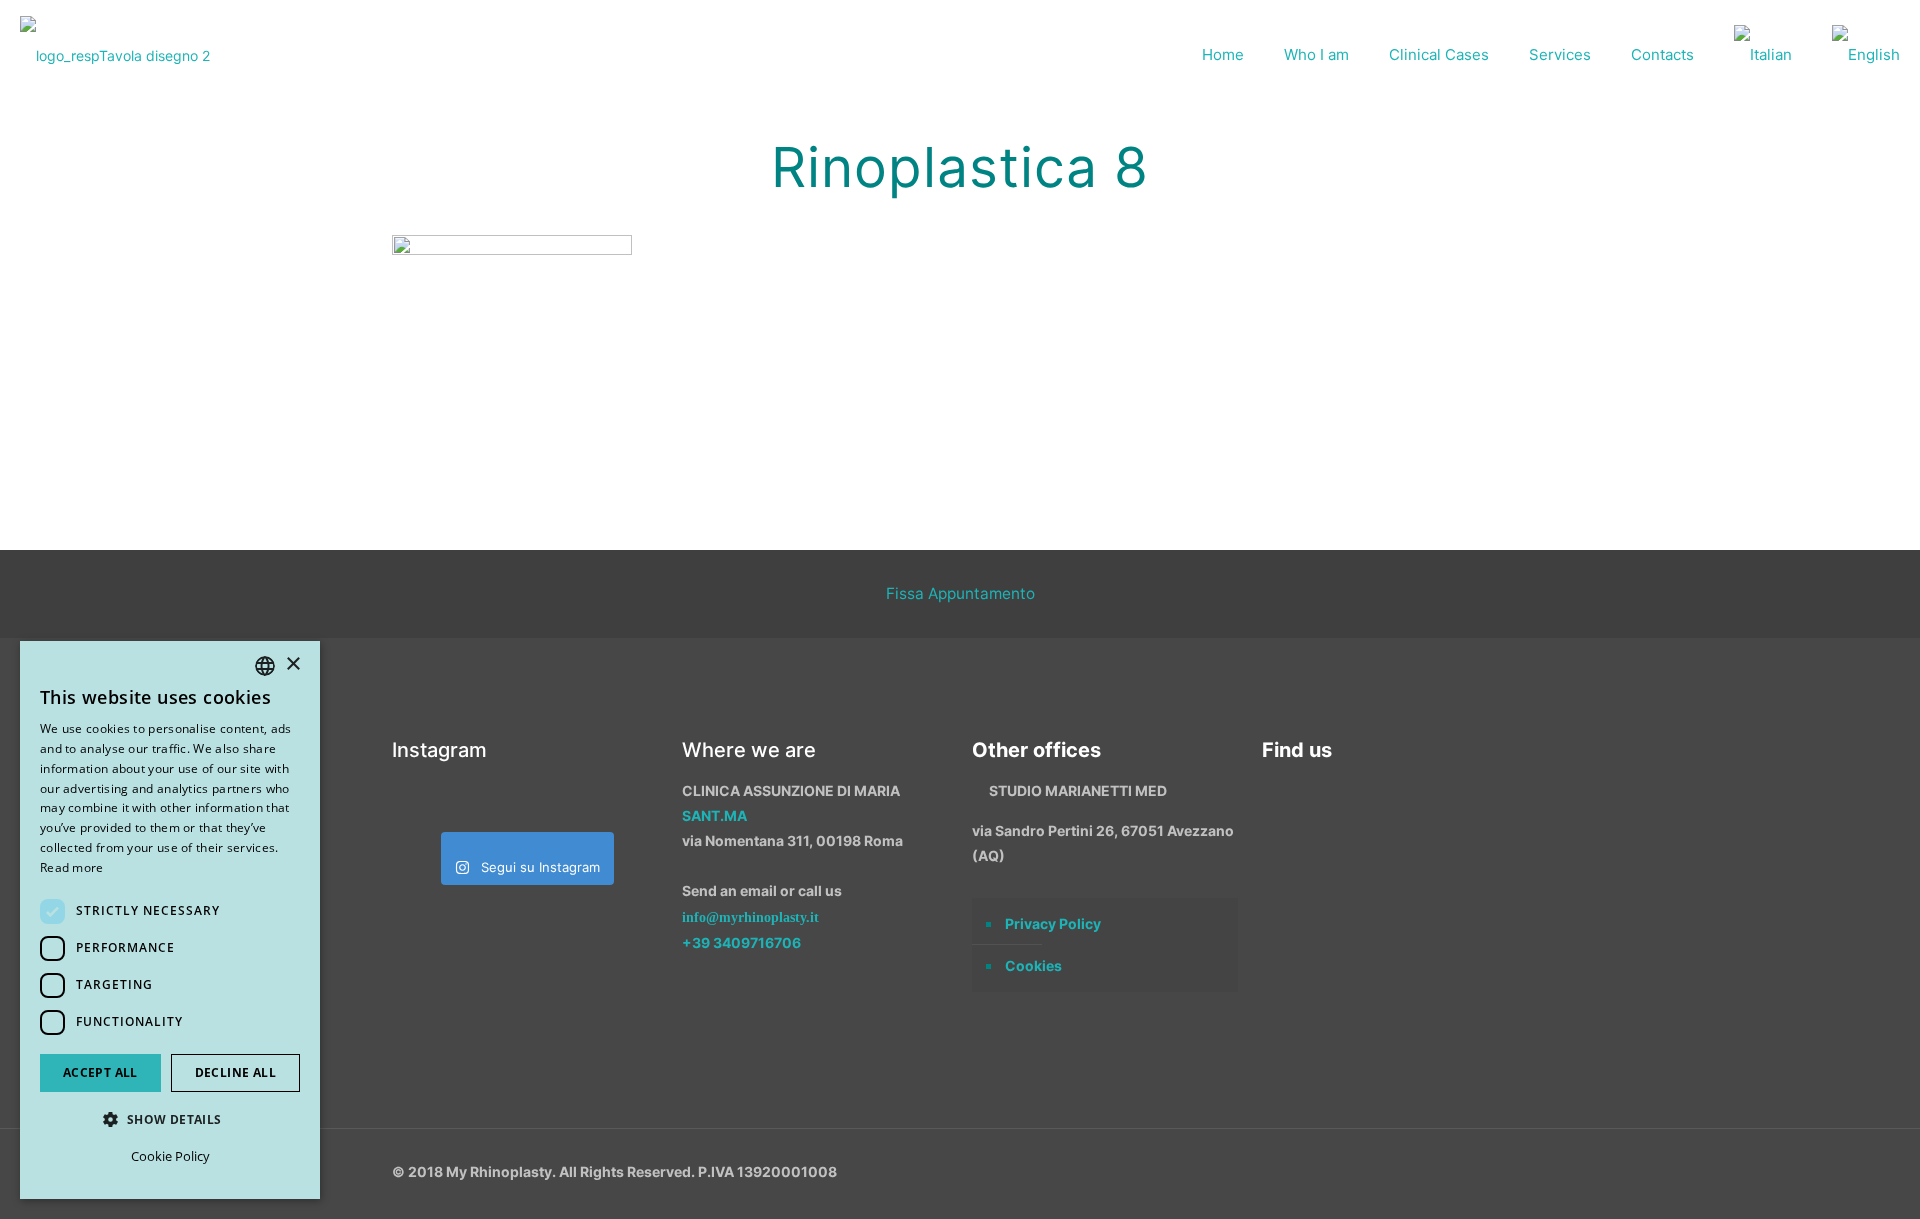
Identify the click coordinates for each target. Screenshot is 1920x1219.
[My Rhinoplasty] (115, 55)
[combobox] (265, 666)
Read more (72, 867)
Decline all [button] (235, 1072)
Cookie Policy (170, 1156)
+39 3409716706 (741, 942)
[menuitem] (1763, 55)
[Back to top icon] (1799, 1178)
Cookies (1033, 965)
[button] (170, 1119)
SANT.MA (714, 815)
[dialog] (170, 920)
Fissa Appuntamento (960, 593)
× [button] (292, 664)
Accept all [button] (100, 1072)
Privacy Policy (1053, 923)
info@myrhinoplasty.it (750, 917)
